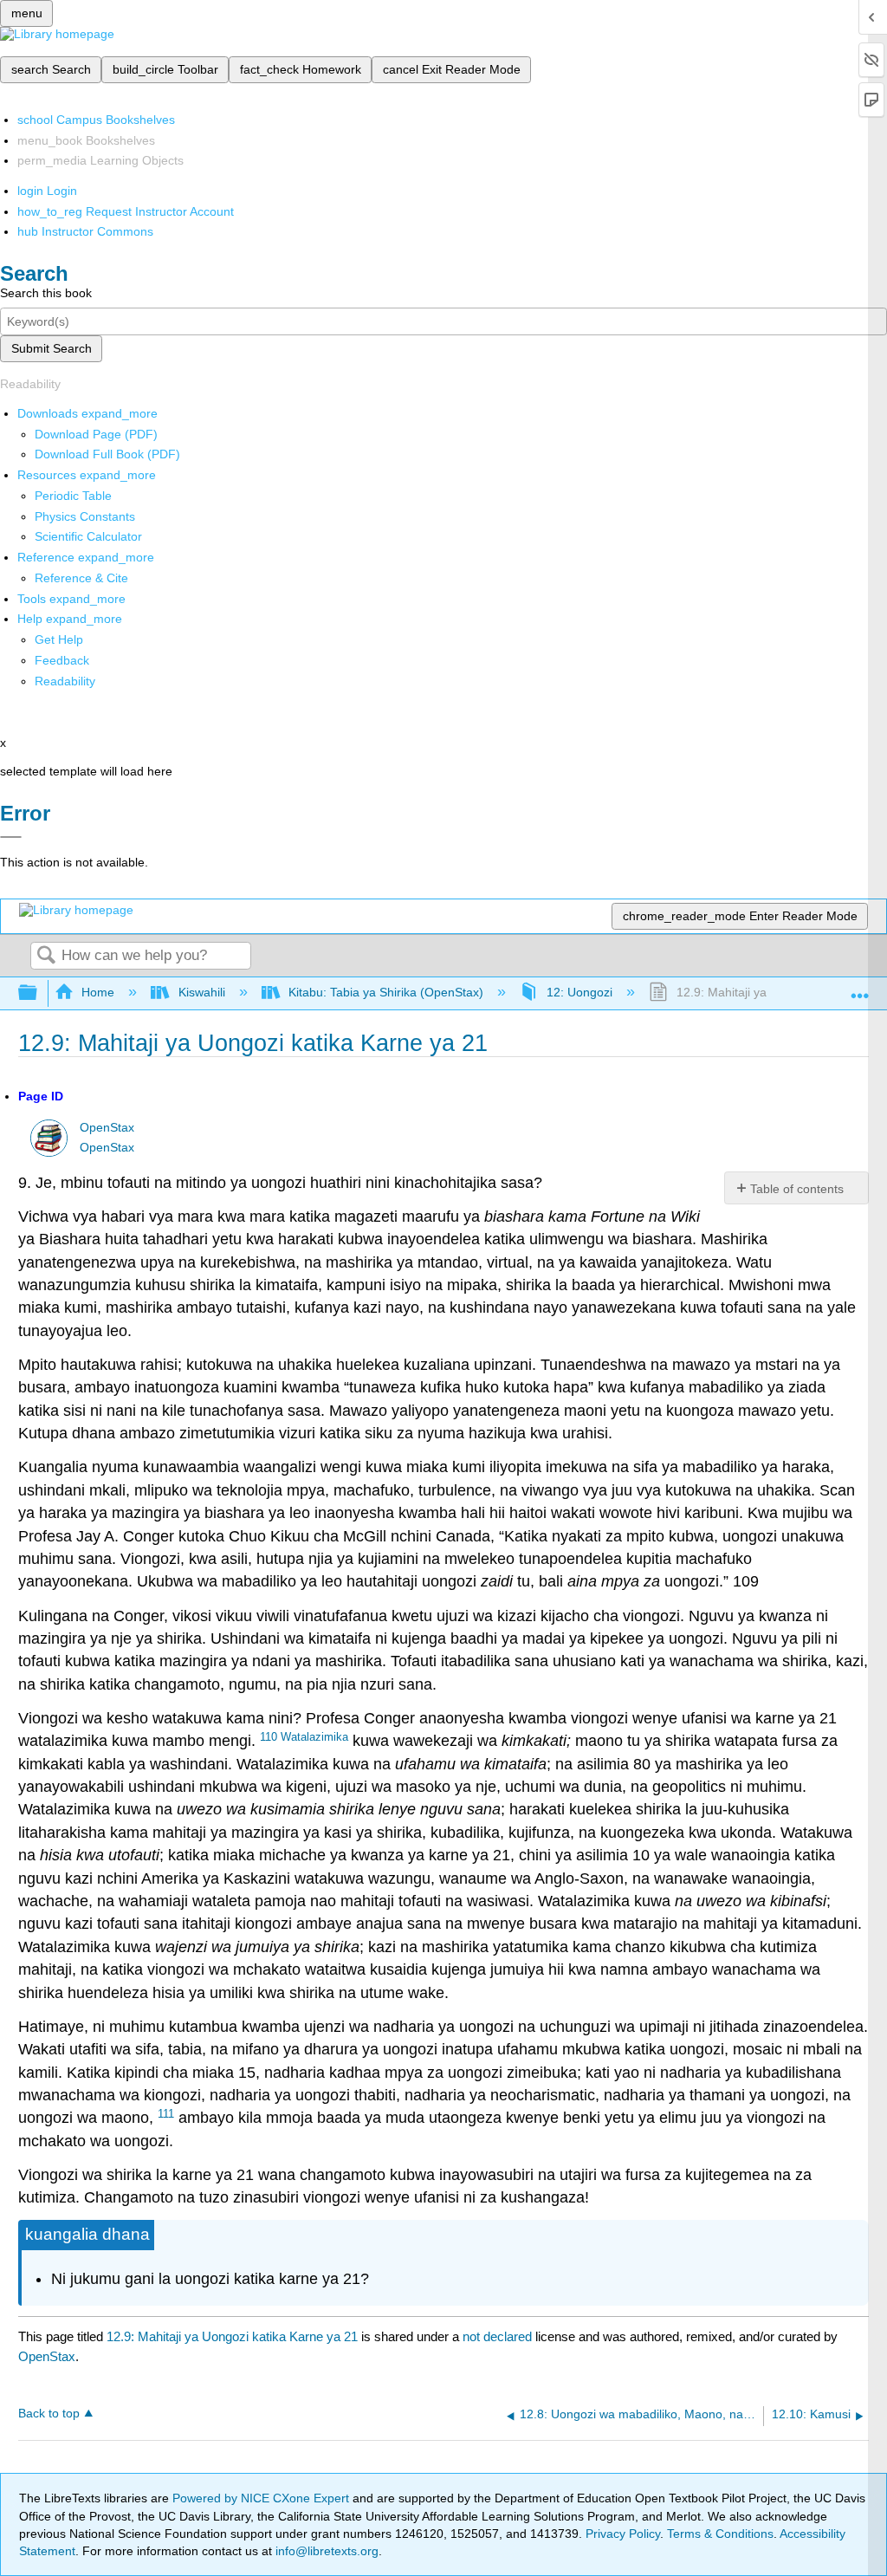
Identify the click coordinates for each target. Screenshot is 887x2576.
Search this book (46, 293)
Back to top (49, 2414)
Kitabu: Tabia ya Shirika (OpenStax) (386, 992)
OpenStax (107, 1128)
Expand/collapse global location (860, 988)
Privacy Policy (623, 2534)
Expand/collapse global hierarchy (39, 993)
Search (46, 956)
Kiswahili (201, 992)
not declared (499, 2336)
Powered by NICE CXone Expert (262, 2498)
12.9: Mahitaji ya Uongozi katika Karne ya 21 (232, 2336)
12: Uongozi (579, 992)
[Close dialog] (11, 837)
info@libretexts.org (325, 2551)
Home (98, 992)
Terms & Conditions (720, 2534)
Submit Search (52, 348)
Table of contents (797, 1189)
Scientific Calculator (88, 536)
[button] (62, 660)
